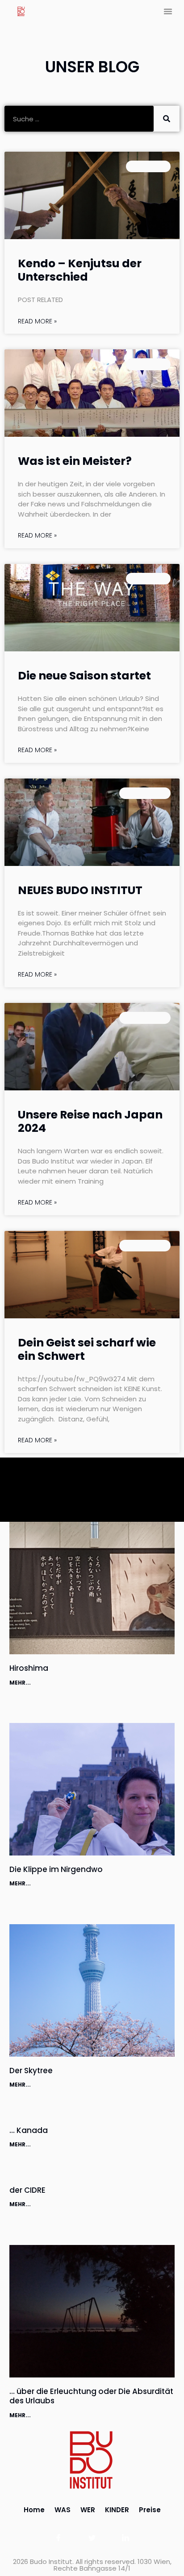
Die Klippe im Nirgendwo (56, 1869)
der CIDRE (27, 2190)
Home (34, 2510)
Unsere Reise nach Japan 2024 (90, 1121)
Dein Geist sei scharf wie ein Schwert (87, 1349)
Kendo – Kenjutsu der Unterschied (80, 270)
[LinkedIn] (126, 2538)
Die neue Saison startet (84, 676)
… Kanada (29, 2130)
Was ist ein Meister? (75, 461)
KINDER (117, 2510)
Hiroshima (29, 1668)
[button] (168, 11)
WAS (63, 2510)
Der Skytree (31, 2071)
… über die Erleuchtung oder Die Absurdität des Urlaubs (91, 2396)
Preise (150, 2510)
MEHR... (20, 1683)
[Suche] (167, 119)
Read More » (37, 321)
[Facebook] (59, 2538)
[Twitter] (92, 2538)
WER (88, 2510)
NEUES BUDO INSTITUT (80, 890)
